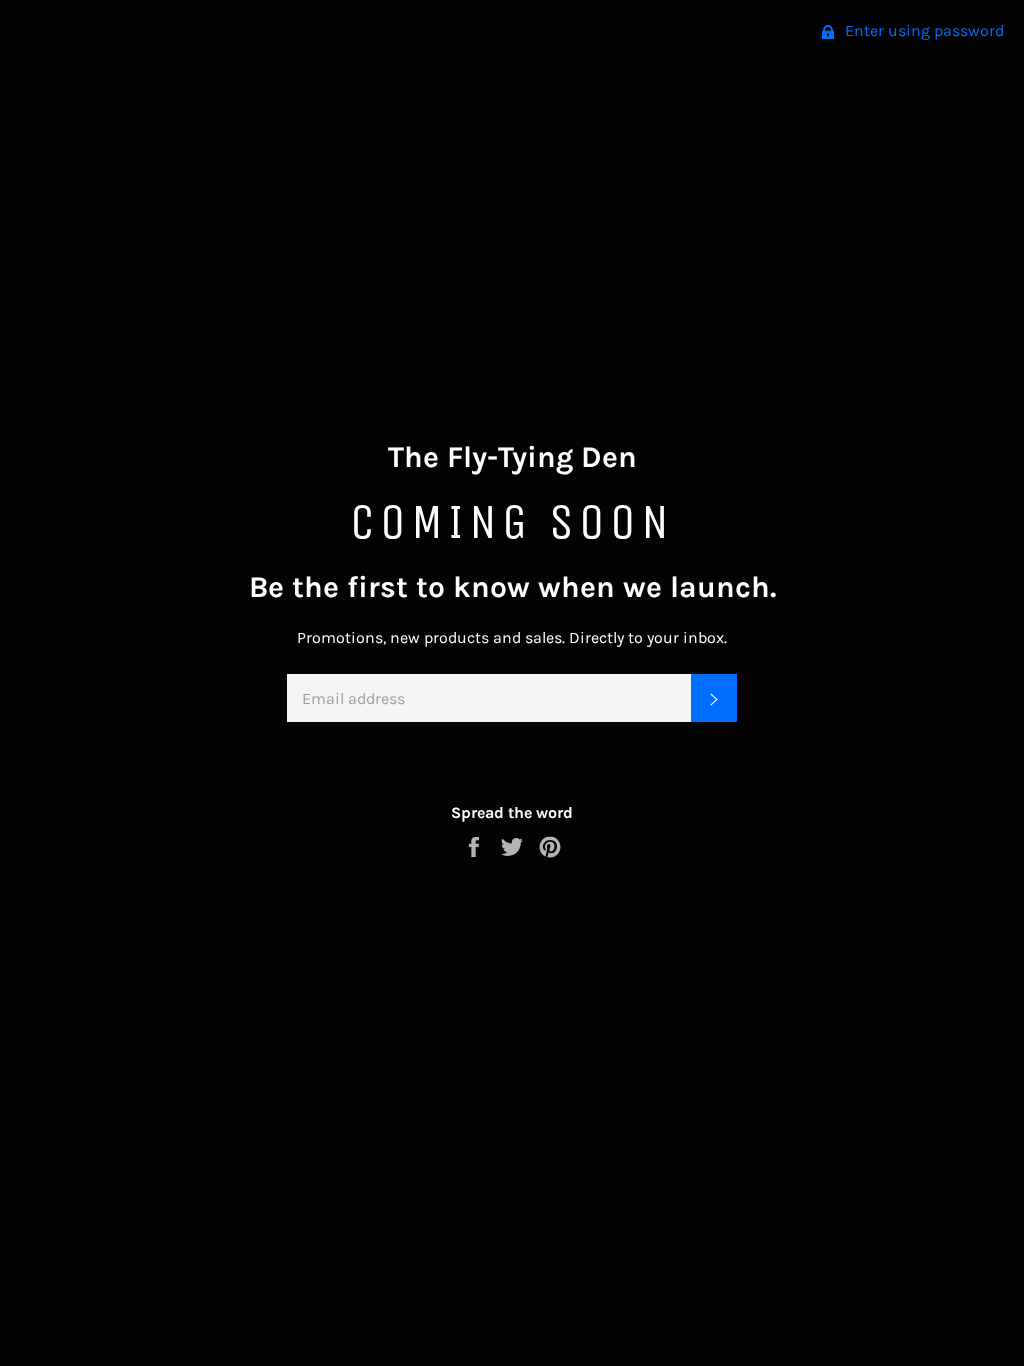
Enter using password (922, 30)
